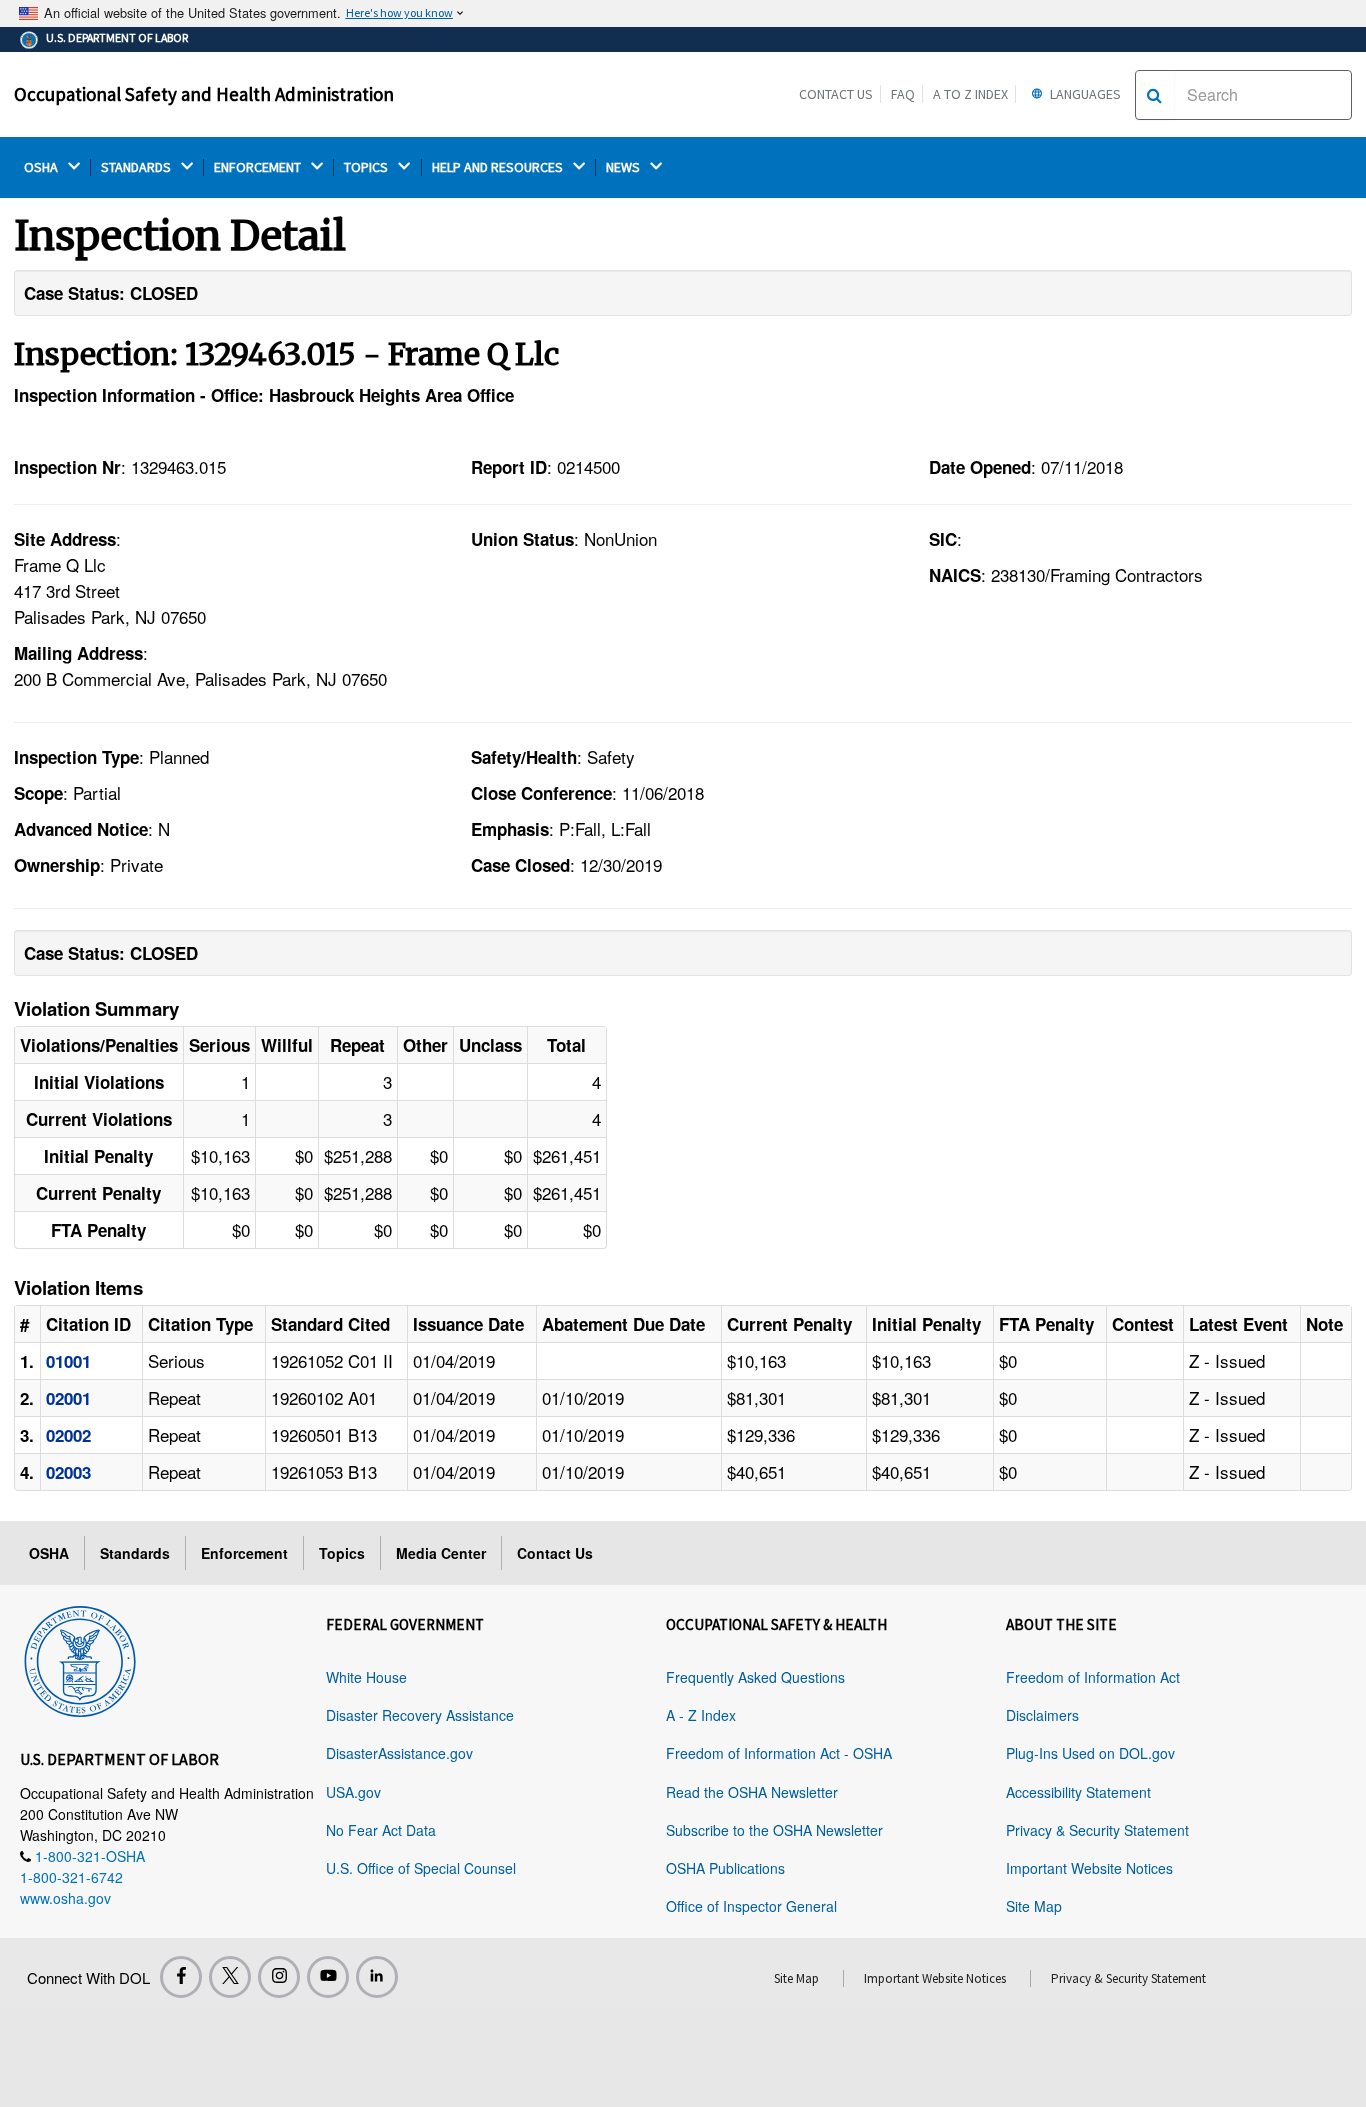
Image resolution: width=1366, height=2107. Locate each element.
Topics (342, 1553)
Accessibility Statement (1078, 1792)
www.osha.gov (65, 1898)
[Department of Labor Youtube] (328, 1977)
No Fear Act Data (381, 1830)
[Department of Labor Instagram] (279, 1977)
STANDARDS (137, 167)
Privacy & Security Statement (1097, 1830)
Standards (135, 1553)
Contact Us (836, 94)
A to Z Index (970, 94)
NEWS (624, 167)
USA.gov (353, 1792)
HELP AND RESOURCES (499, 167)
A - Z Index (701, 1715)
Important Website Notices (1089, 1868)
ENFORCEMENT (259, 167)
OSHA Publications (725, 1868)
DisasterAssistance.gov (399, 1753)
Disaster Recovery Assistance (420, 1715)
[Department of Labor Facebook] (181, 1977)
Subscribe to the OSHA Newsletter (774, 1830)
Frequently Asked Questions (755, 1677)
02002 (68, 1435)
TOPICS (367, 167)
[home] (80, 1658)
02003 (68, 1472)
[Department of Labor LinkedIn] (377, 1977)
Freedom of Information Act (1093, 1677)
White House (366, 1677)
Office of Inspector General (751, 1906)
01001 (68, 1361)
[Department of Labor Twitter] (230, 1977)
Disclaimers (1042, 1715)
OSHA (42, 167)
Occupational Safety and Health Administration (204, 94)
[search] (1154, 95)
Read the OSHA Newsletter (752, 1792)
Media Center (441, 1553)
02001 (68, 1398)
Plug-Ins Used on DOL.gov (1090, 1753)
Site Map (1034, 1906)
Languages (1084, 94)
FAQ (903, 94)
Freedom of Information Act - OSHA (779, 1753)
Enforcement (244, 1553)
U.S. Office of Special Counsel (421, 1868)
